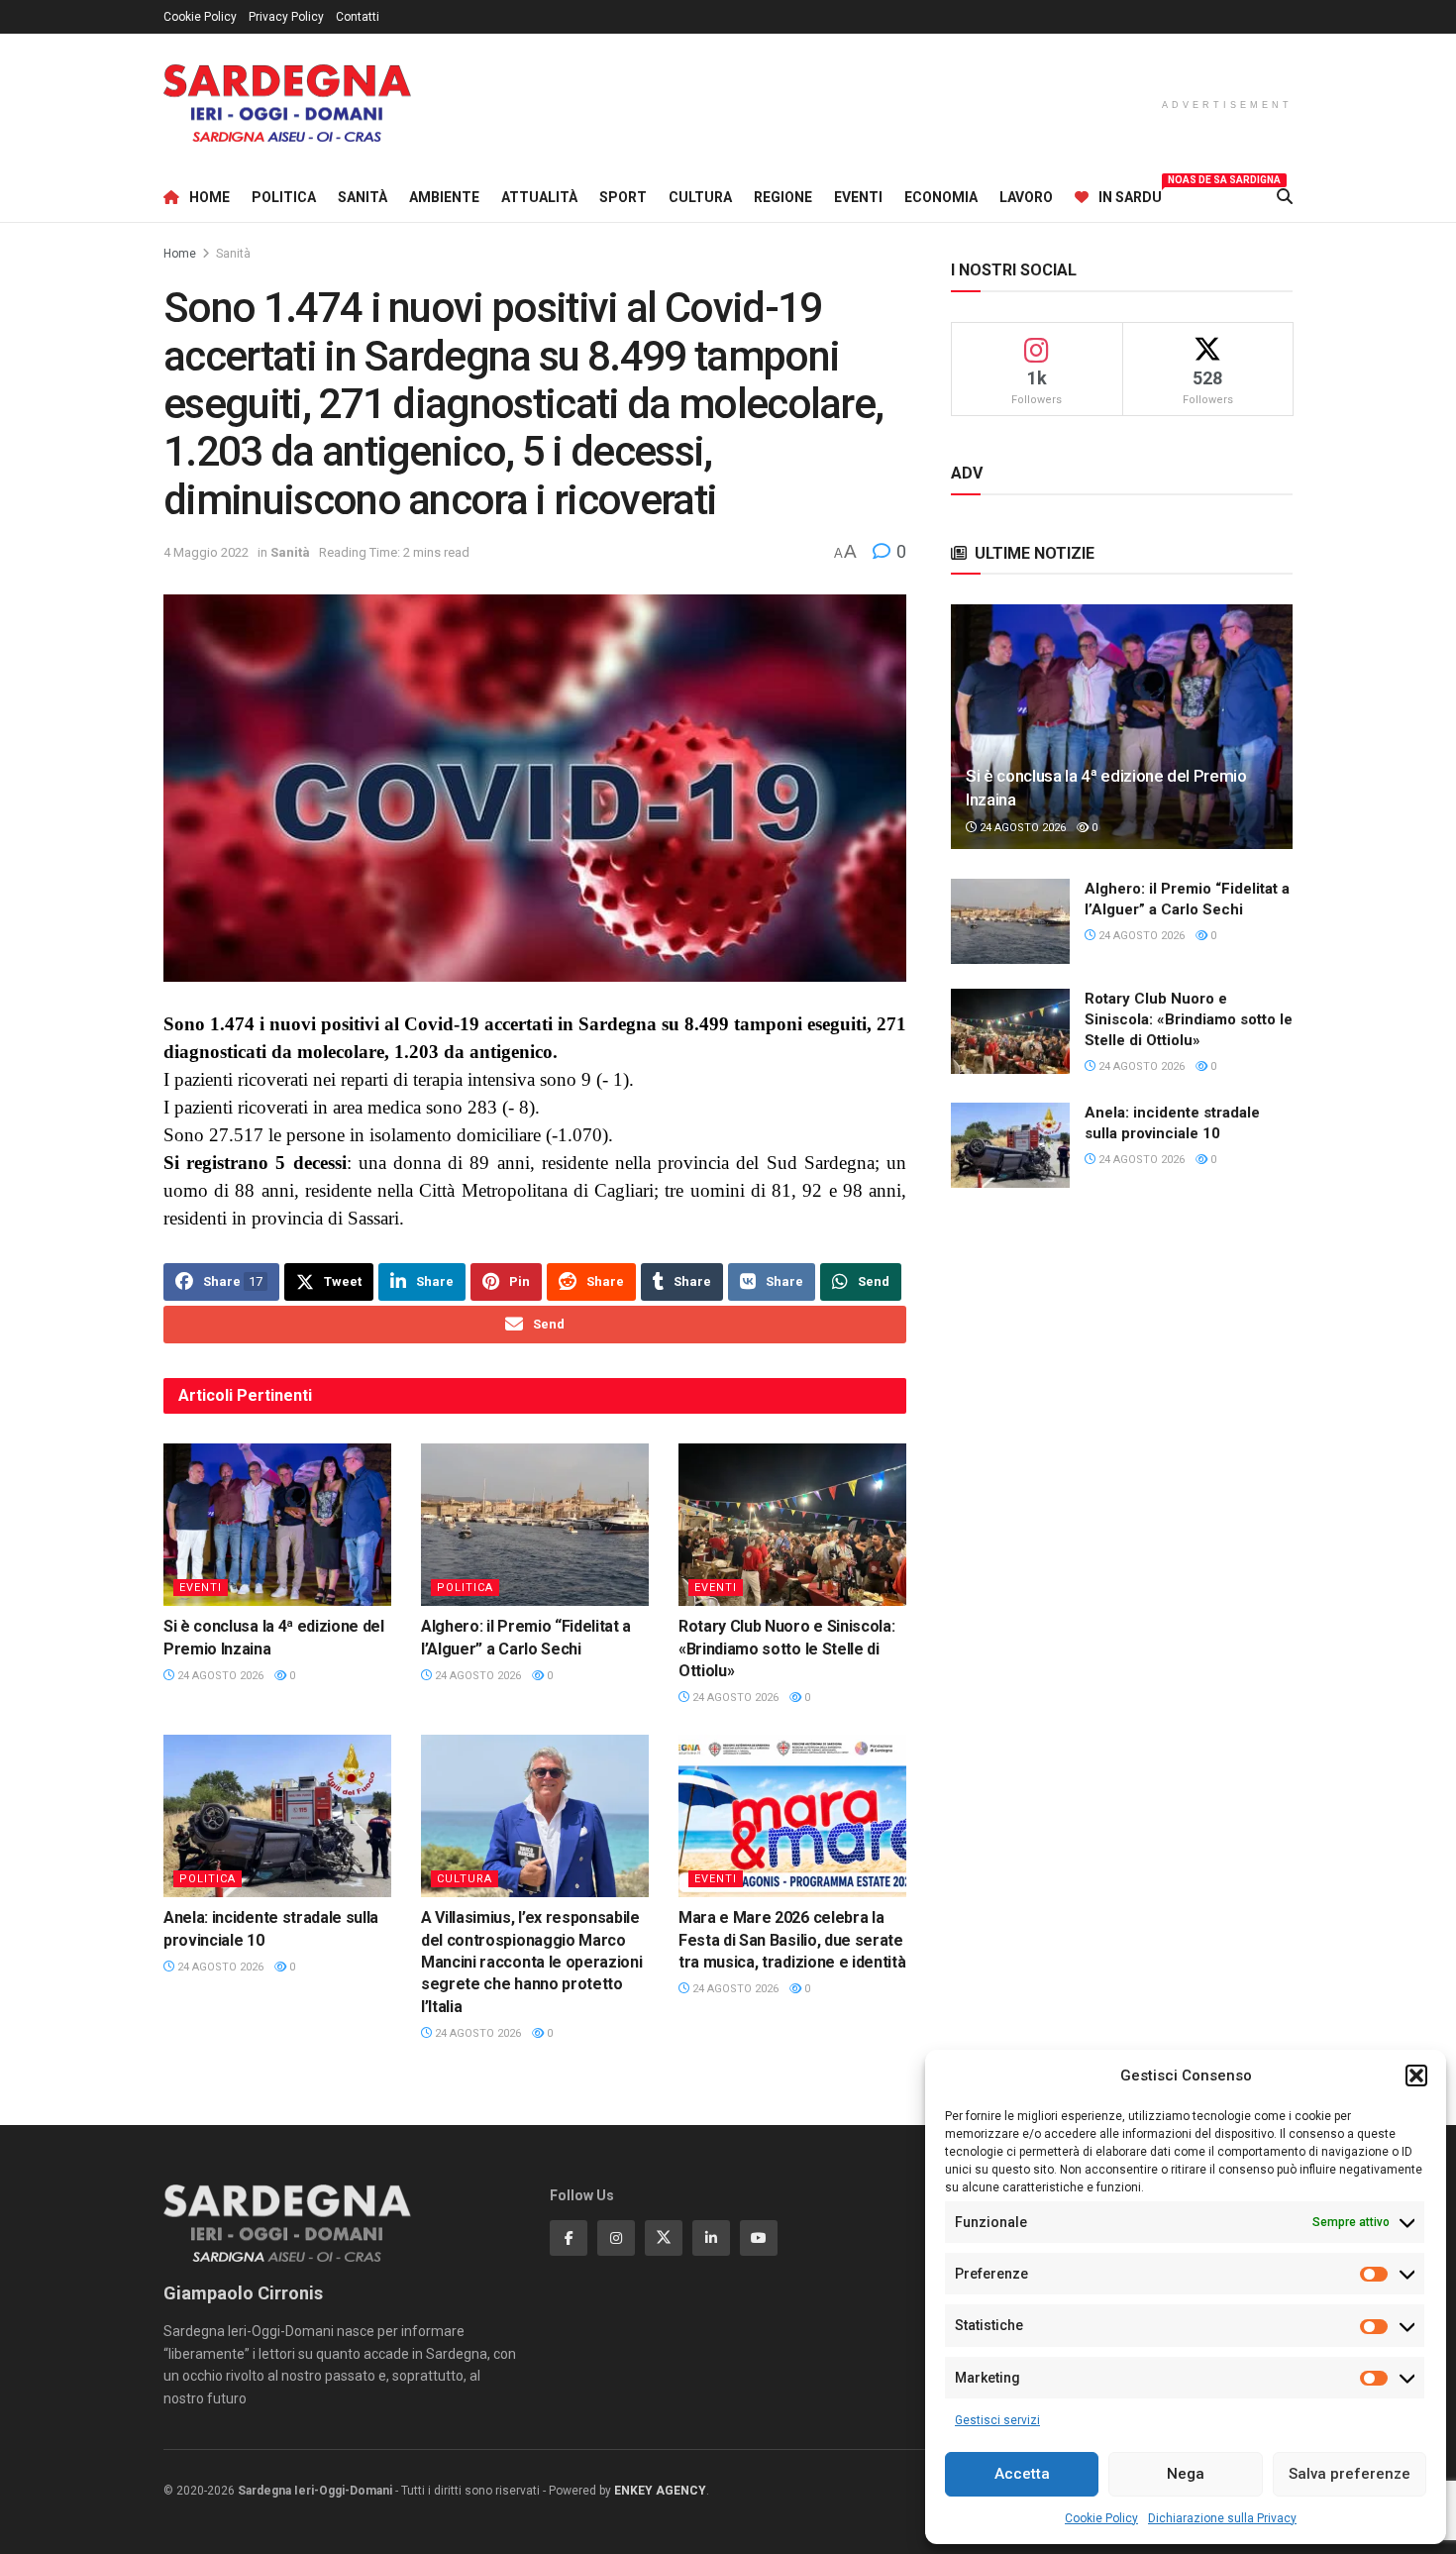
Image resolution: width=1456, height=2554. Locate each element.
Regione (783, 197)
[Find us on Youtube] (759, 2238)
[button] (1416, 2075)
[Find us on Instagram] (616, 2238)
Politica (284, 197)
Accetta (1022, 2474)
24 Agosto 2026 (219, 1676)
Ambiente (444, 197)
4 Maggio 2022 (206, 552)
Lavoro (1026, 197)
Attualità (539, 197)
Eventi (858, 197)
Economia (941, 197)
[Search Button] (1285, 197)
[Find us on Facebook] (569, 2238)
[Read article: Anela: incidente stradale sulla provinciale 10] (277, 1816)
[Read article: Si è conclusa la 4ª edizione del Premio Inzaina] (277, 1525)
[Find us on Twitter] (664, 2238)
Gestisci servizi (997, 2420)
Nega (1186, 2474)
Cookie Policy (1101, 2518)
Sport (623, 197)
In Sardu (1130, 194)
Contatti (358, 17)
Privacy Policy (286, 17)
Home (209, 197)
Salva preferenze (1350, 2474)
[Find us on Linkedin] (711, 2238)
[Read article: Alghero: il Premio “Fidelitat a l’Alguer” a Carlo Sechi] (535, 1525)
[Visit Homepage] (287, 104)
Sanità (363, 197)
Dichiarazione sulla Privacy (1222, 2518)
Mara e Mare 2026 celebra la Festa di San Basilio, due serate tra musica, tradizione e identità (792, 1940)
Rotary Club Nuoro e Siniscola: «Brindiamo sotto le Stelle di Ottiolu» (786, 1649)
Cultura (700, 197)
